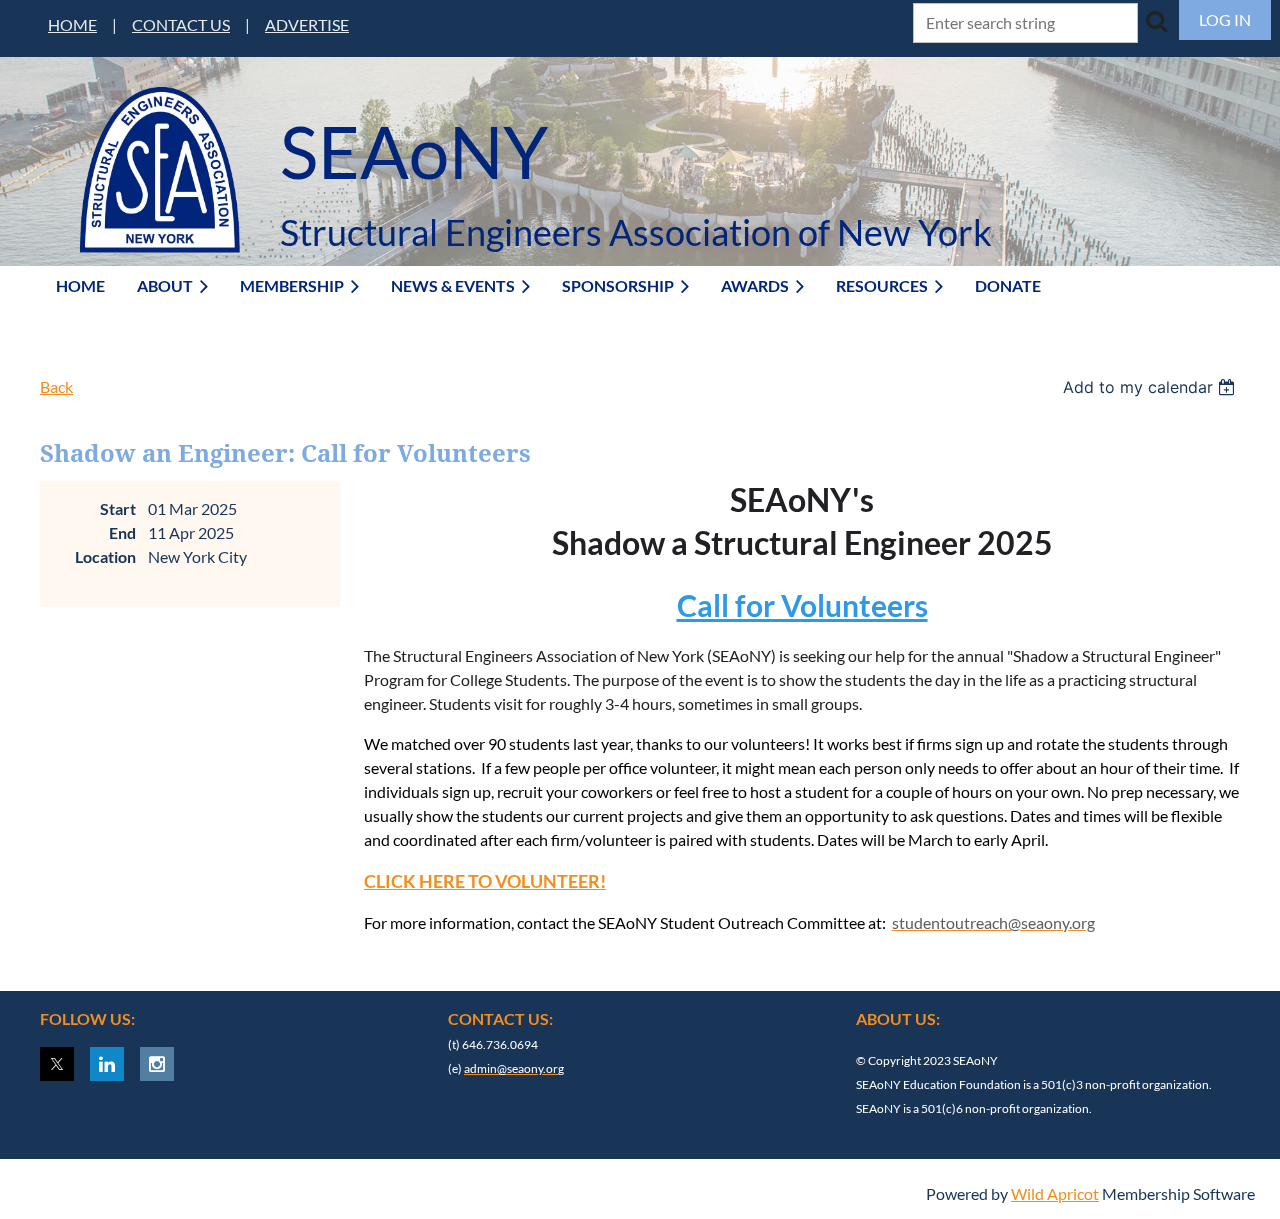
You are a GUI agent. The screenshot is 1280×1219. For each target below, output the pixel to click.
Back (56, 386)
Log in (1225, 19)
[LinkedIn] (107, 1064)
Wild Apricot (1055, 1193)
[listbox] (1151, 387)
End (122, 532)
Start (118, 508)
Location (105, 556)
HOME (72, 24)
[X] (57, 1064)
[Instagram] (157, 1064)
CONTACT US (181, 24)
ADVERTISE (307, 24)
